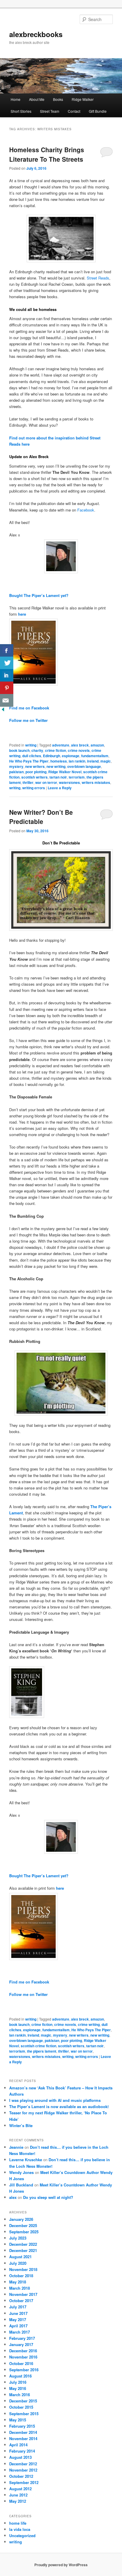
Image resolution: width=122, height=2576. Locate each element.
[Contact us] (7, 700)
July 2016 (18, 2382)
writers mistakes (96, 782)
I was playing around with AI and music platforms (55, 2100)
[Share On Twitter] (7, 663)
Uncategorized (22, 2535)
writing (31, 745)
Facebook (86, 510)
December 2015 (23, 2401)
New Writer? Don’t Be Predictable (41, 817)
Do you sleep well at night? (48, 2197)
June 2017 (18, 2313)
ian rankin (77, 761)
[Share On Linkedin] (7, 675)
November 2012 (23, 2470)
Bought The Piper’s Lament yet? (39, 595)
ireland (93, 761)
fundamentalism (95, 756)
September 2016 (24, 2370)
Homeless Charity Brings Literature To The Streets (47, 154)
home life (18, 2523)
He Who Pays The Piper (29, 761)
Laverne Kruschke (26, 2160)
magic (106, 761)
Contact (74, 111)
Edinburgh (52, 756)
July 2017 (18, 2307)
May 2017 (18, 2319)
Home (16, 99)
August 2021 (20, 2257)
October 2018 (21, 2276)
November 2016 (23, 2357)
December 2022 (23, 2244)
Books (58, 99)
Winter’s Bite (21, 2125)
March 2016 (20, 2395)
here (22, 614)
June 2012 (18, 2495)
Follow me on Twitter (28, 720)
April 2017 (18, 2326)
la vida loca (20, 2529)
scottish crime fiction (38, 2046)
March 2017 (20, 2332)
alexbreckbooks (36, 34)
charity (37, 750)
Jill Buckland (21, 2185)
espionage (71, 756)
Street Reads (98, 278)
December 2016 (23, 2351)
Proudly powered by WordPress (61, 2565)
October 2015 (21, 2407)
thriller (28, 782)
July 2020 (18, 2263)
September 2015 (24, 2414)
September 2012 (24, 2482)
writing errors (34, 788)
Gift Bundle (98, 111)
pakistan (16, 772)
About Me (37, 99)
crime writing (89, 2024)
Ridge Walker (83, 99)
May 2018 (18, 2282)
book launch (19, 750)
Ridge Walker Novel (65, 772)
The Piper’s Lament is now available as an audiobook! (59, 2106)
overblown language (84, 766)
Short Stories (21, 111)
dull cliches (32, 756)
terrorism (77, 777)
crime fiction (56, 750)
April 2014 (18, 2445)
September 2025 (24, 2232)
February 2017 (22, 2338)
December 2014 (23, 2432)
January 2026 (21, 2219)
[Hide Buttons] (3, 711)
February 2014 (22, 2451)
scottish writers (34, 777)
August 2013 (20, 2457)
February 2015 (22, 2426)
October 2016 (21, 2363)
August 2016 (20, 2376)
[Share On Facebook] (7, 651)
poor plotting (36, 772)
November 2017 (23, 2294)
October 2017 (21, 2301)
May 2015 (18, 2420)
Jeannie (16, 2147)
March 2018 (20, 2288)
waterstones (69, 782)
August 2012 (20, 2489)
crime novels (79, 750)
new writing (56, 766)
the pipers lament (42, 2051)
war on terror (46, 782)
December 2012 (23, 2464)
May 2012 (18, 2501)
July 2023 (18, 2238)
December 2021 (23, 2250)
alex (13, 2197)
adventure (61, 745)
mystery (16, 766)
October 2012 (21, 2476)
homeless (59, 761)
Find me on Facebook (29, 708)
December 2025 (23, 2225)
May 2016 (18, 2388)
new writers (35, 766)
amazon (97, 745)
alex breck (80, 745)
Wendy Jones (21, 2172)
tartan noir (58, 777)
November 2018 (23, 2269)
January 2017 (21, 2344)
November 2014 (23, 2438)
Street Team (50, 111)
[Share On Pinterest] (7, 688)
